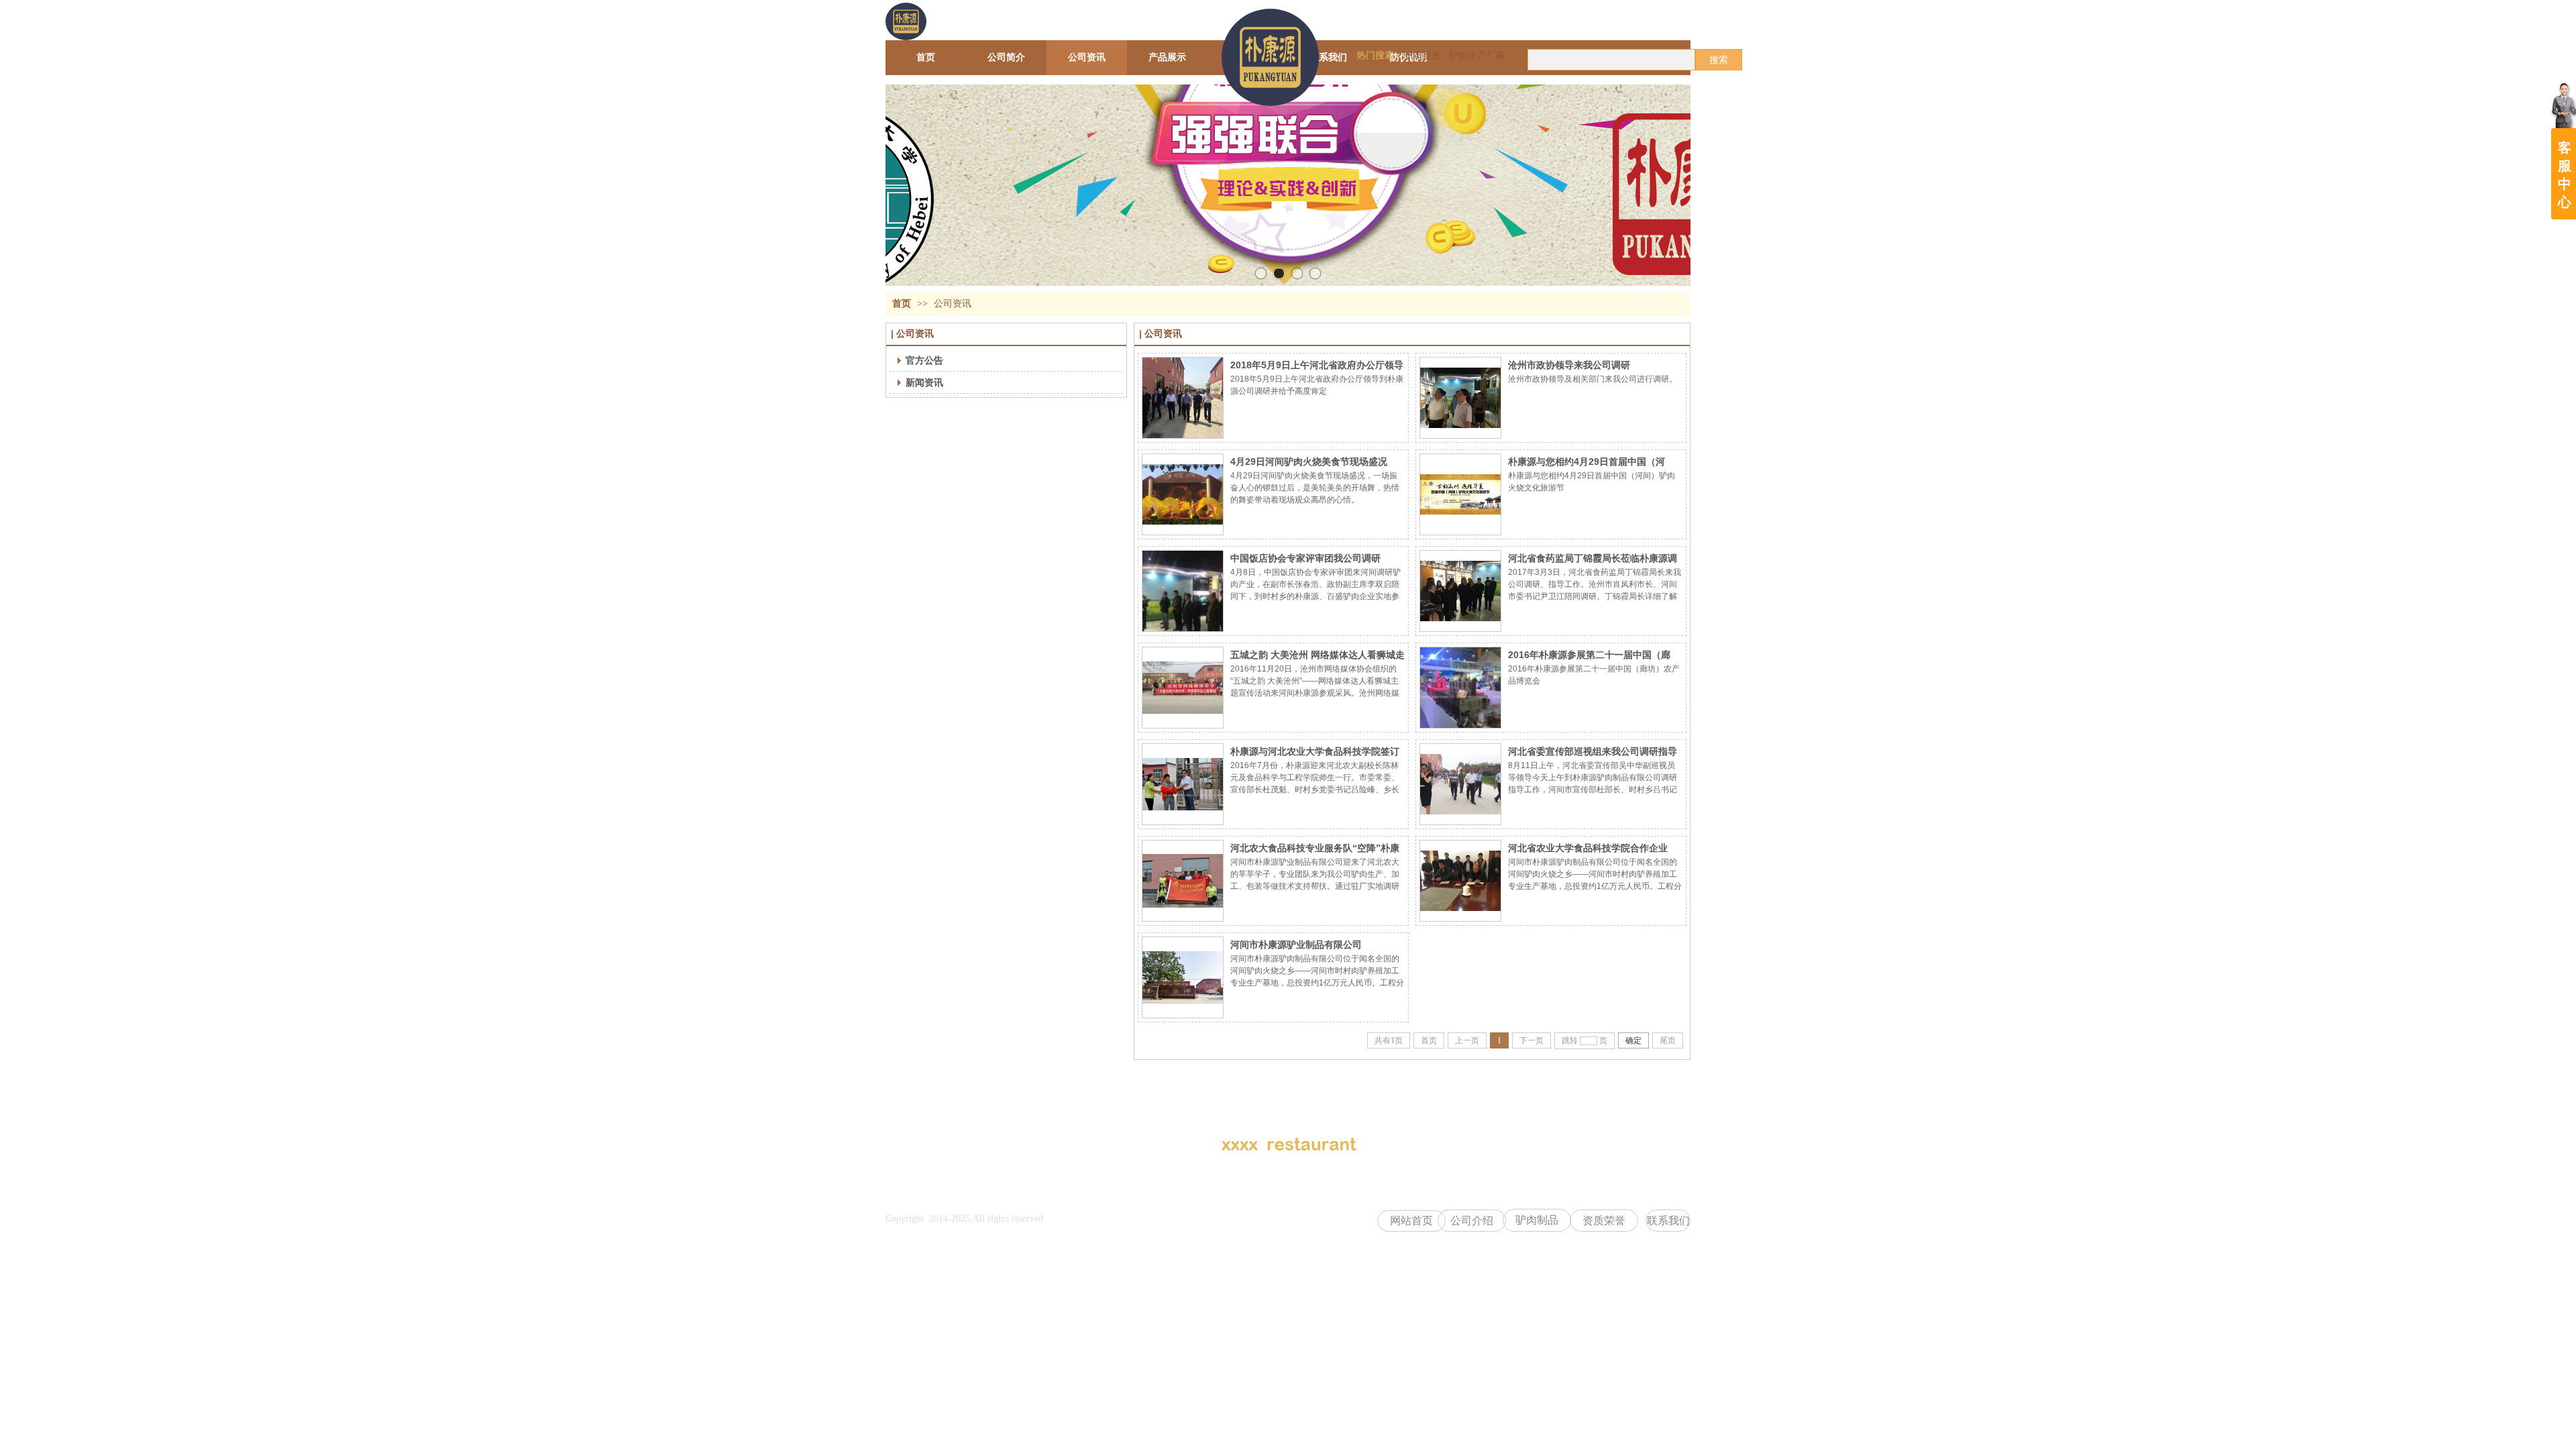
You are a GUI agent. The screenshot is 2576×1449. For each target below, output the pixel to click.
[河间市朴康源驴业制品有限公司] (1183, 977)
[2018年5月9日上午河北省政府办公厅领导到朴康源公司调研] (1183, 398)
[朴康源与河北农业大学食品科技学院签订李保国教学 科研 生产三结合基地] (1183, 784)
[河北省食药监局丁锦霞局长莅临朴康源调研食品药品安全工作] (1460, 591)
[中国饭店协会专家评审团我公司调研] (1183, 591)
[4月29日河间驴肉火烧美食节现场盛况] (1183, 494)
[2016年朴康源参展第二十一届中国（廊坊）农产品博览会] (1460, 688)
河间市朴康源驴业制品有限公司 (1296, 945)
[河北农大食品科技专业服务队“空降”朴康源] (1183, 881)
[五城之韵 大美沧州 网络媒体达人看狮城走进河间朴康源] (1183, 688)
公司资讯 (953, 304)
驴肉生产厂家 (1477, 55)
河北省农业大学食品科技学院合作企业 (1588, 848)
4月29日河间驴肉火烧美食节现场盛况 (1309, 462)
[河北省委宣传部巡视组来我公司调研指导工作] (1460, 784)
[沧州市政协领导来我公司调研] (1460, 398)
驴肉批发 (1422, 55)
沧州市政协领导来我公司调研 (1569, 365)
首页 (902, 304)
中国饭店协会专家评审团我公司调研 (1305, 558)
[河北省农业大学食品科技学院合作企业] (1460, 881)
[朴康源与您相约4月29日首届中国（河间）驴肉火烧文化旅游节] (1460, 494)
